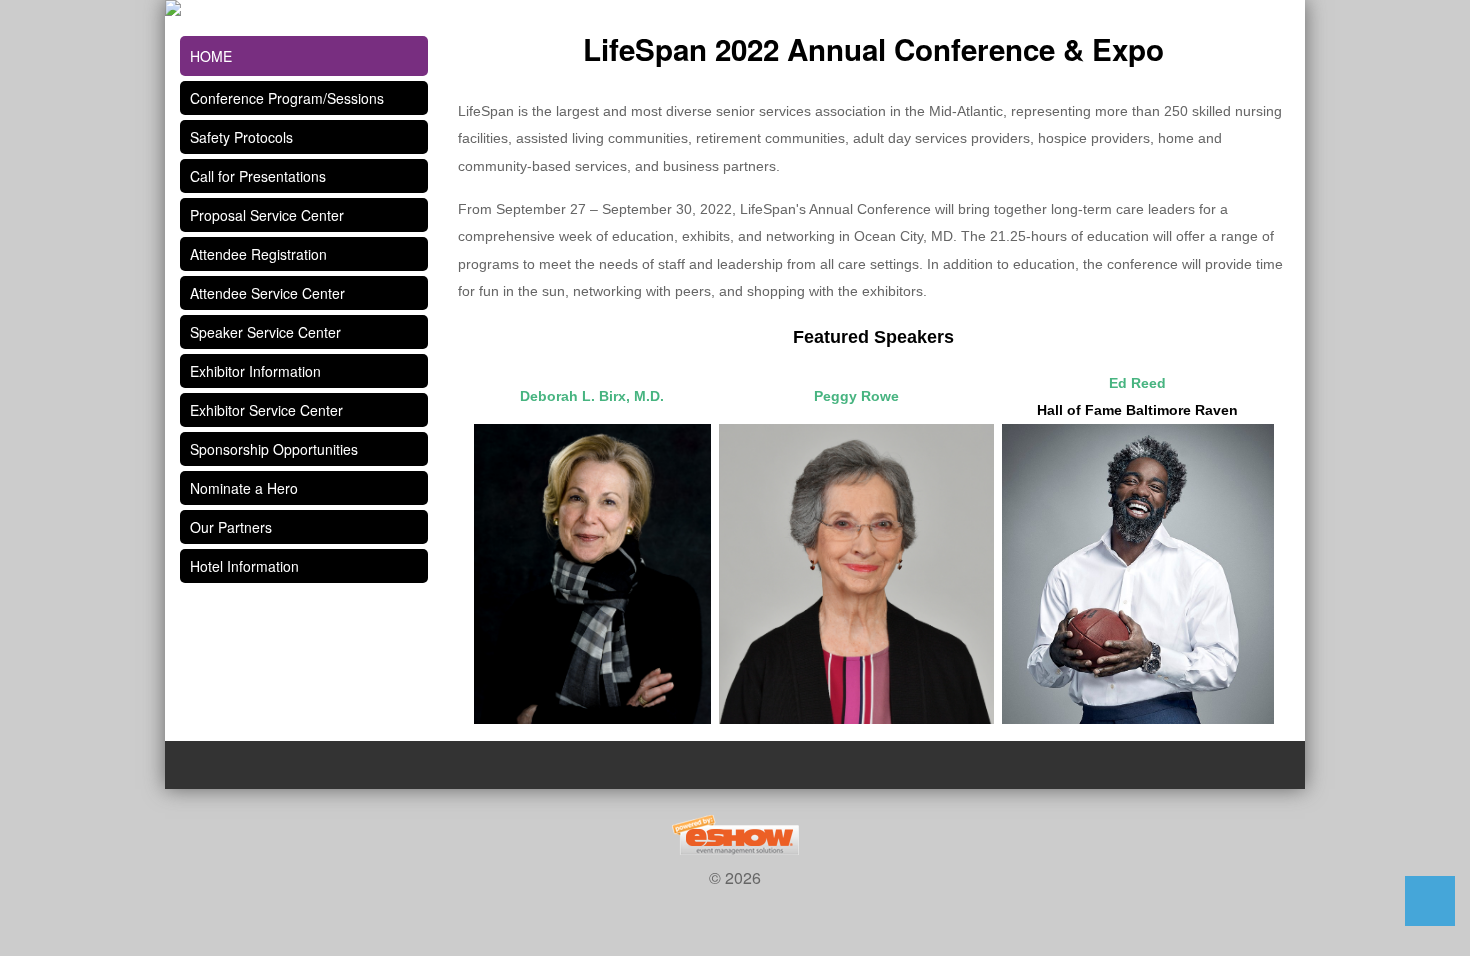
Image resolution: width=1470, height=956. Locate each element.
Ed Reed (1137, 383)
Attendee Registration (258, 254)
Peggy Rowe (856, 396)
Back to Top (1430, 901)
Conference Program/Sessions (287, 98)
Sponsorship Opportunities (274, 449)
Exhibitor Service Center (266, 410)
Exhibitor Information (255, 371)
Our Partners (231, 527)
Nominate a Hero (244, 488)
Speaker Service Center (265, 332)
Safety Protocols (241, 137)
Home (211, 56)
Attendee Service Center (267, 293)
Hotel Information (244, 566)
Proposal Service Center (267, 215)
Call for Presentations (258, 176)
